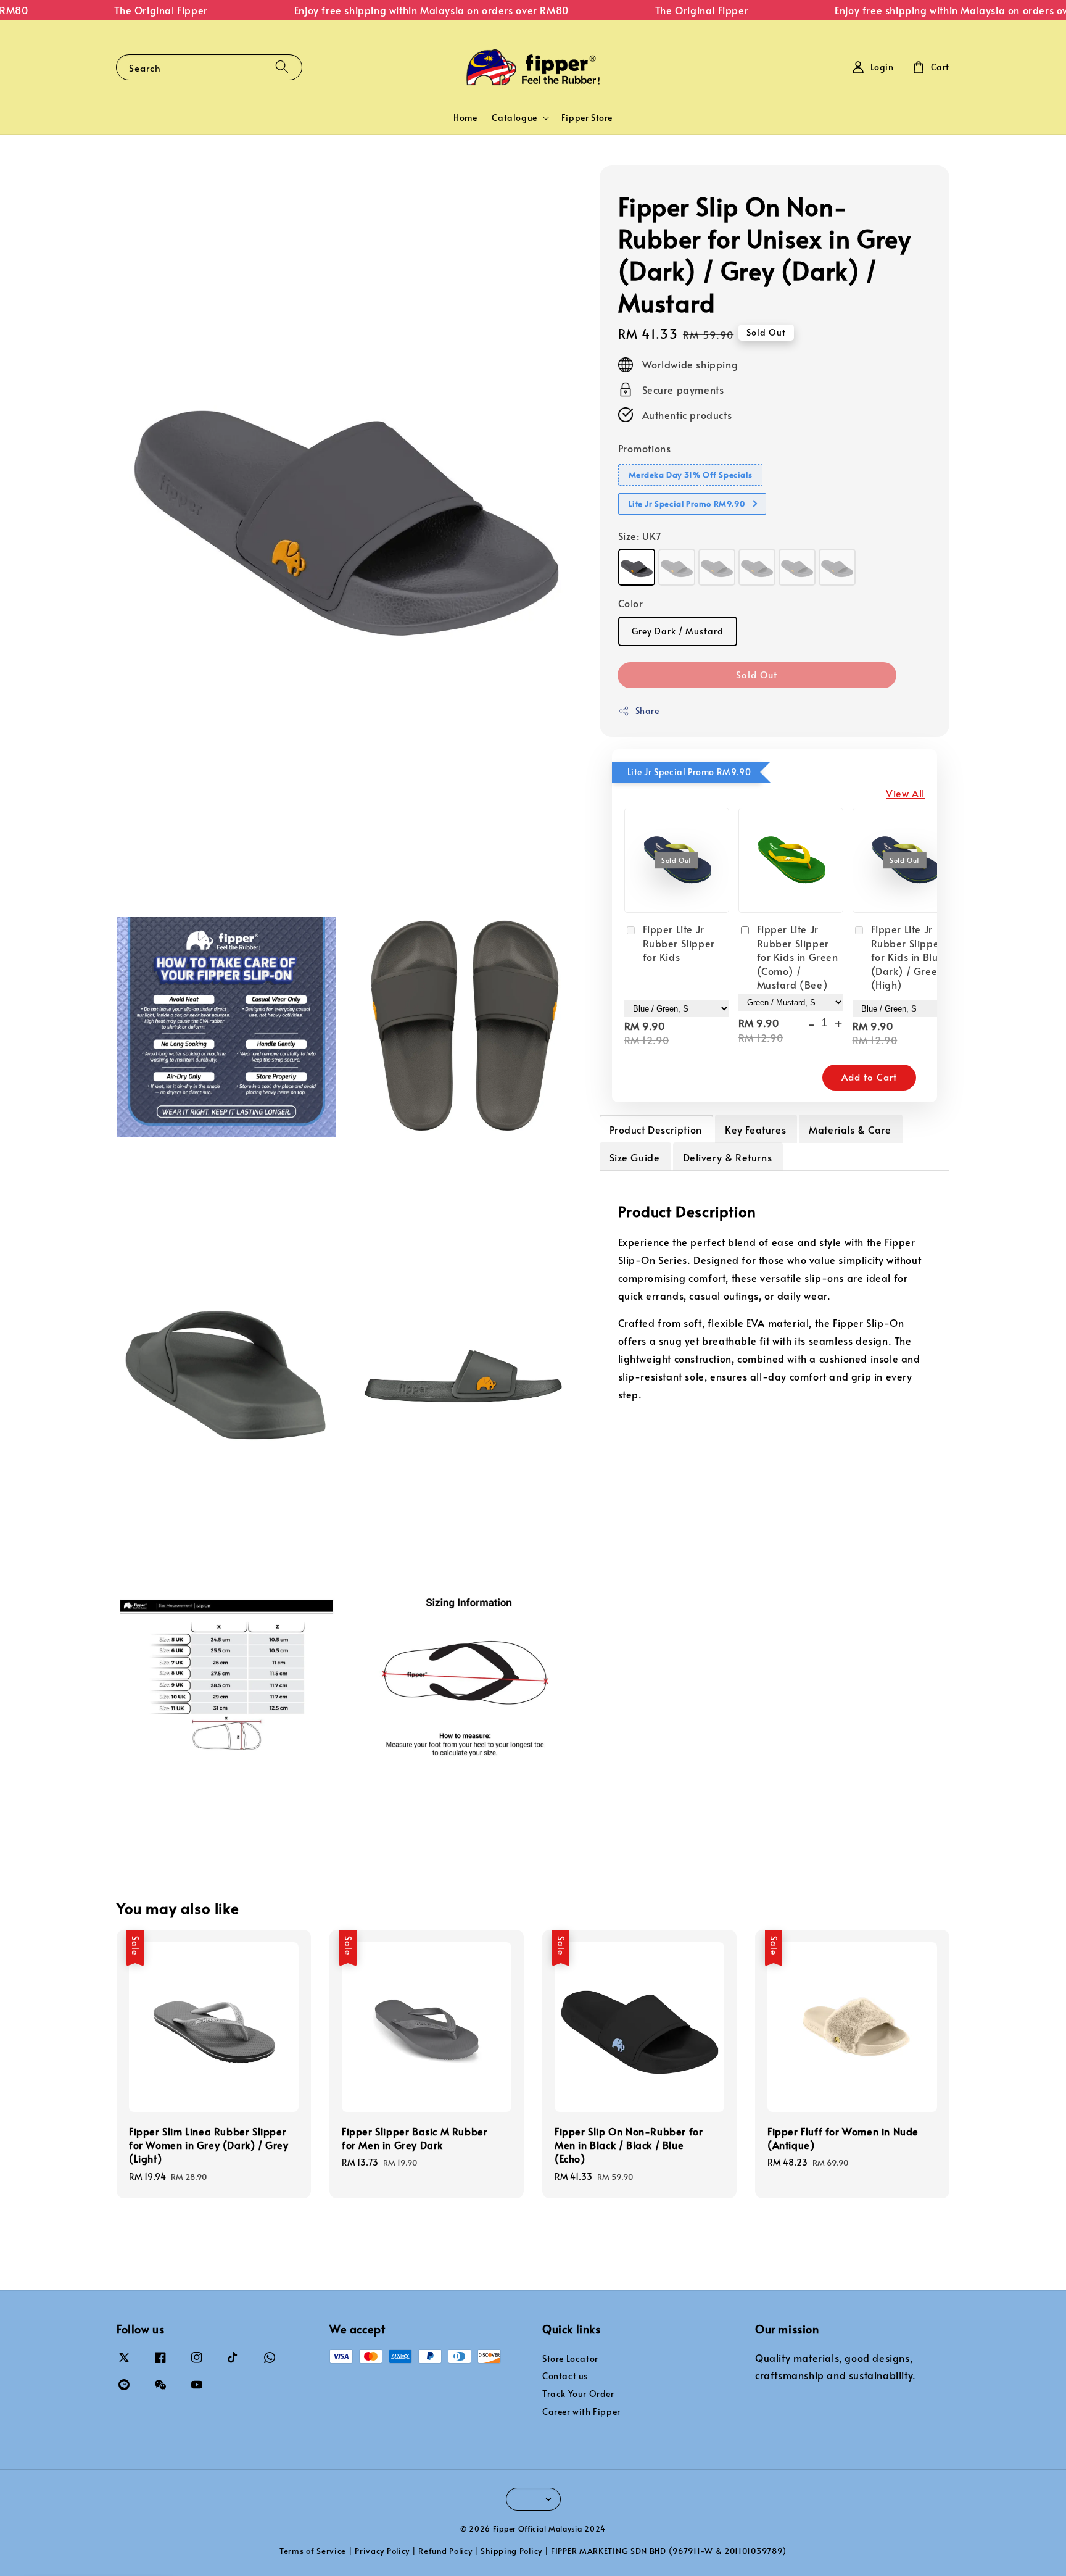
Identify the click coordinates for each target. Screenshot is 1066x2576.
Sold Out (757, 674)
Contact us (565, 2376)
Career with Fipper (581, 2412)
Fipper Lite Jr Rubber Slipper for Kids (679, 943)
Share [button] (647, 711)
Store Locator (570, 2359)
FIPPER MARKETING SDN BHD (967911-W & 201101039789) (669, 2551)
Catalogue (514, 118)
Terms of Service (313, 2551)
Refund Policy (445, 2551)
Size (640, 536)
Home (465, 118)
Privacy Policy (382, 2551)
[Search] (282, 67)
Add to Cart (869, 1077)
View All (905, 793)
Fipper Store (587, 118)
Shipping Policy (511, 2551)
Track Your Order (578, 2394)
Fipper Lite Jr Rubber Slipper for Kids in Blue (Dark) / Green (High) (908, 957)
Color (631, 603)
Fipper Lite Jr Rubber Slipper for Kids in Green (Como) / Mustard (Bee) (798, 957)
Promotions (645, 448)
